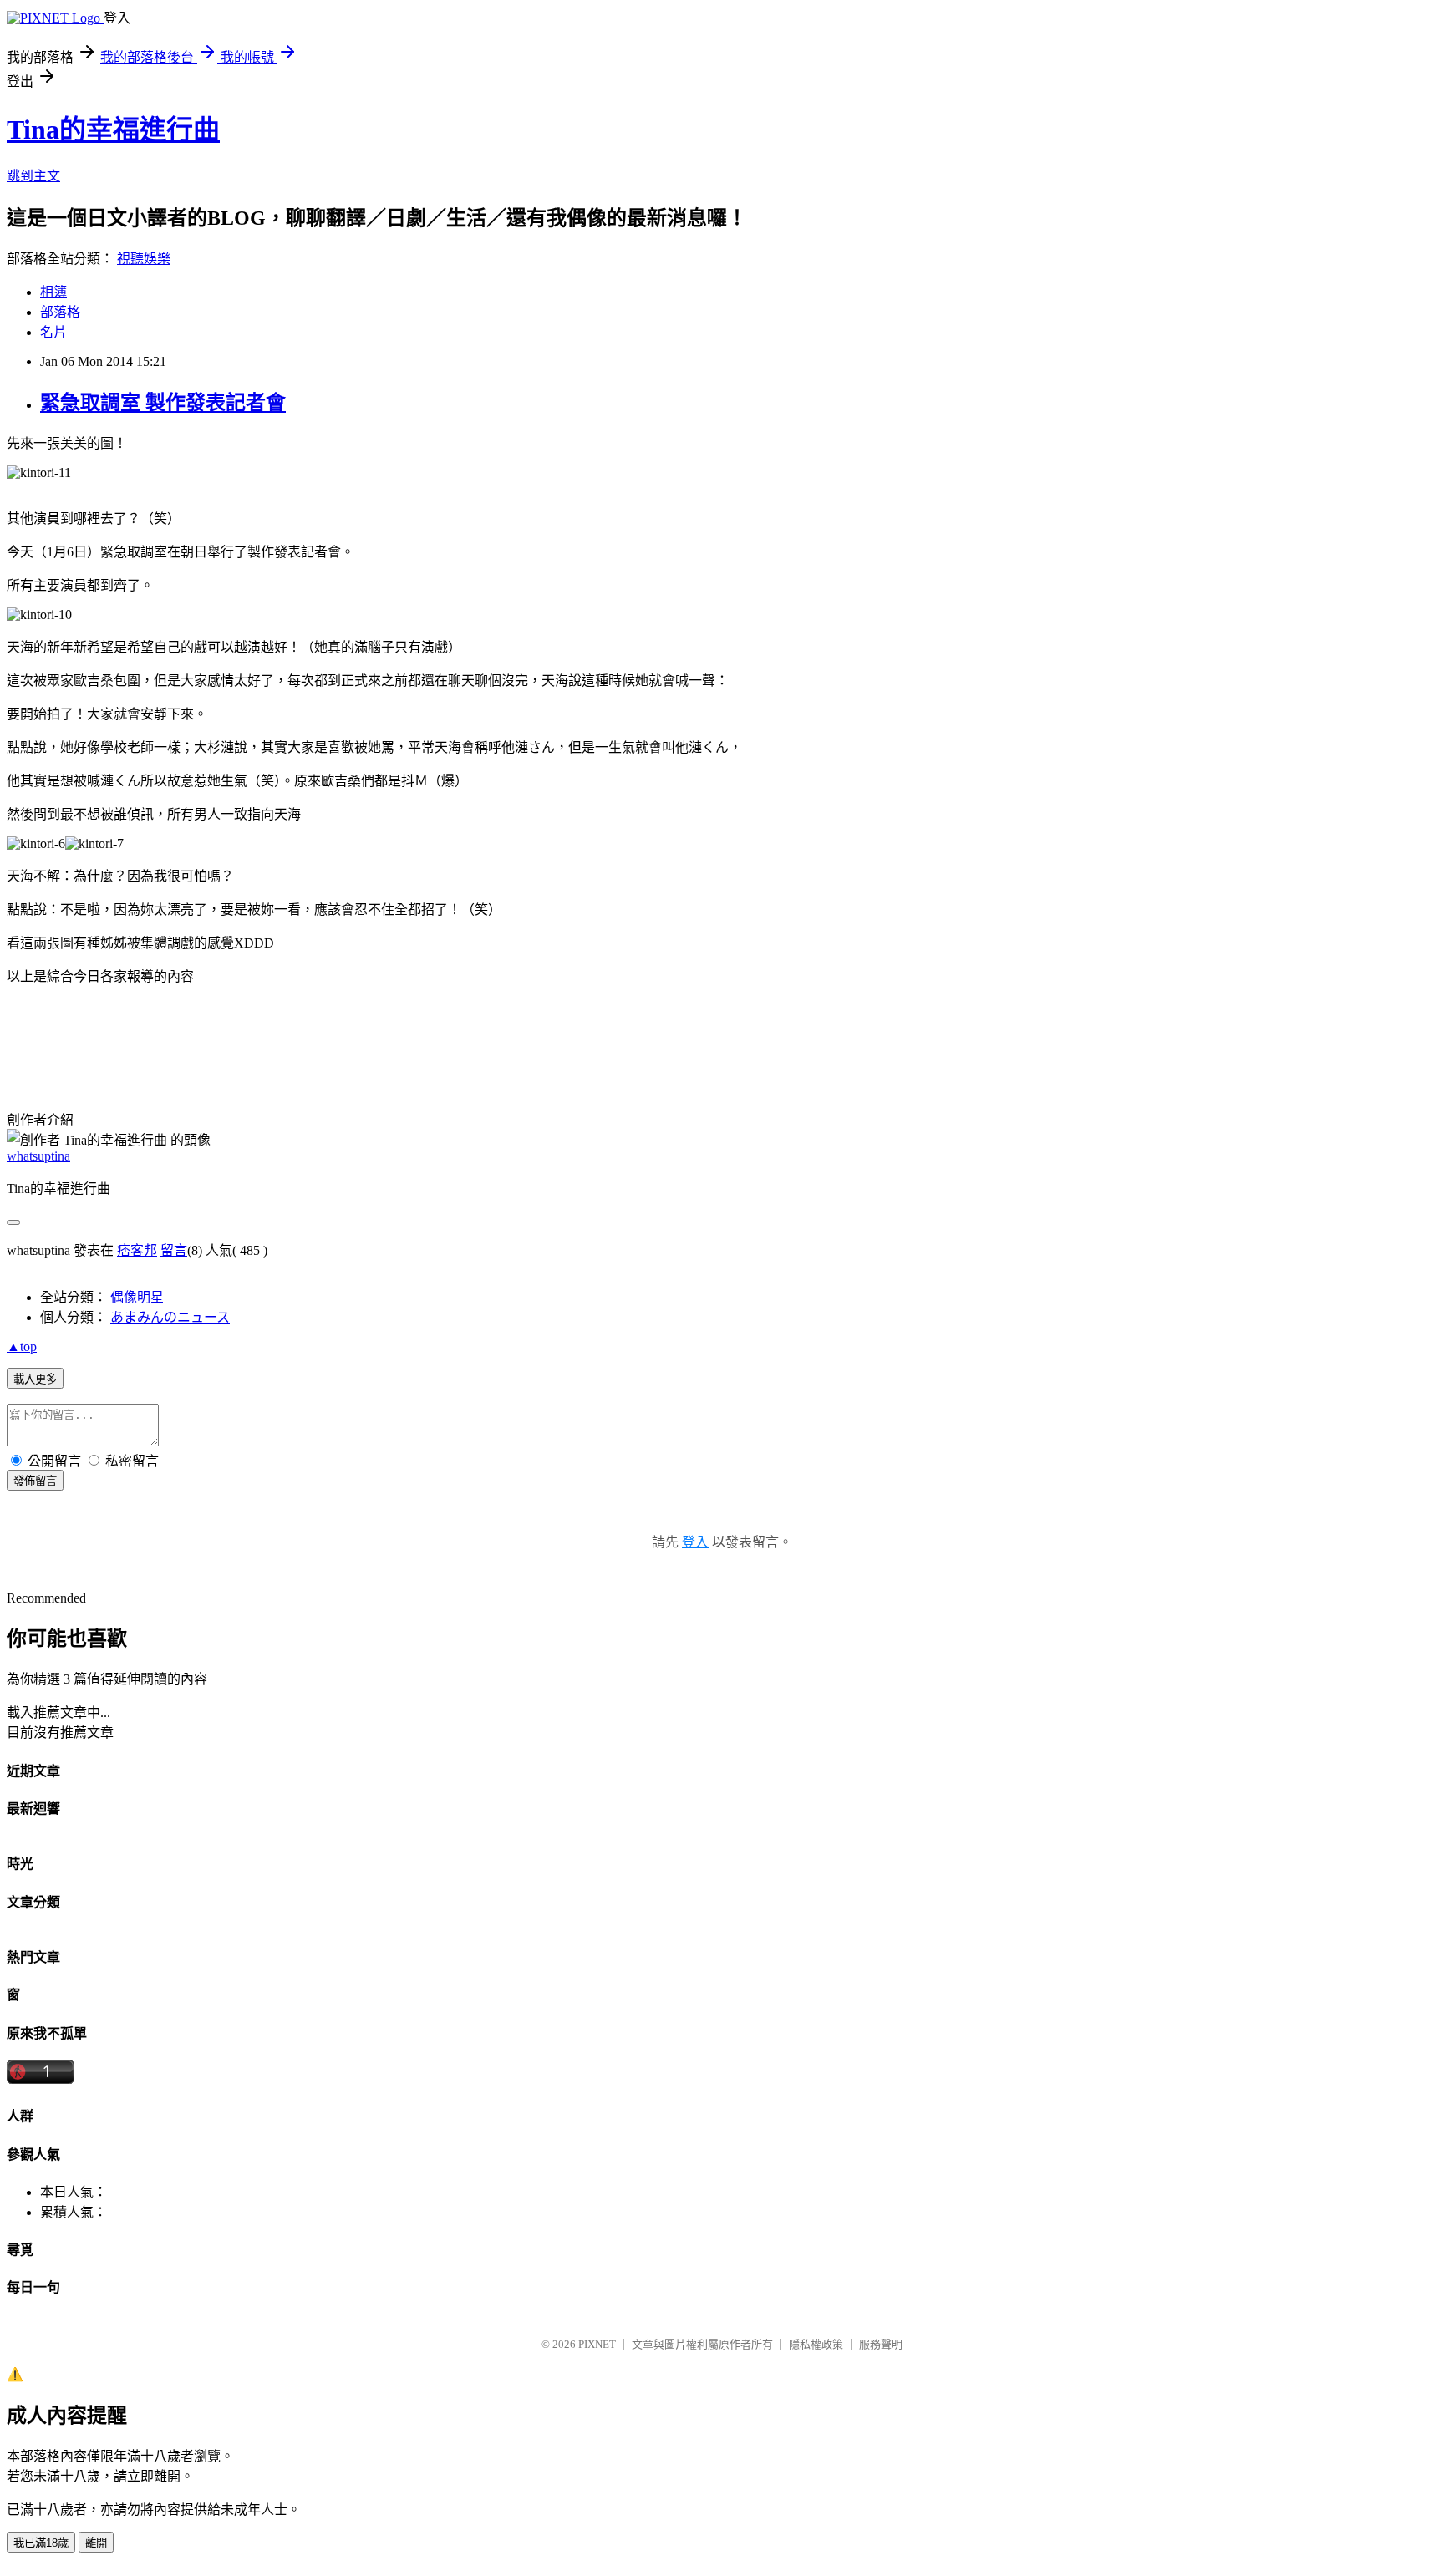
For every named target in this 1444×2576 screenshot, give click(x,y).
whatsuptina (38, 1156)
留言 (174, 1250)
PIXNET (597, 2344)
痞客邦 (137, 1250)
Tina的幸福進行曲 (113, 130)
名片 (53, 332)
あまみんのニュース (170, 1317)
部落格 (60, 312)
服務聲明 (881, 2344)
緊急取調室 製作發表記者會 (163, 403)
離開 (96, 2543)
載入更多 (35, 1379)
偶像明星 (137, 1297)
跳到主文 (33, 176)
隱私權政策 (816, 2344)
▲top (22, 1346)
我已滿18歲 (41, 2543)
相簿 (53, 292)
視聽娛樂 (144, 259)
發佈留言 (35, 1481)
